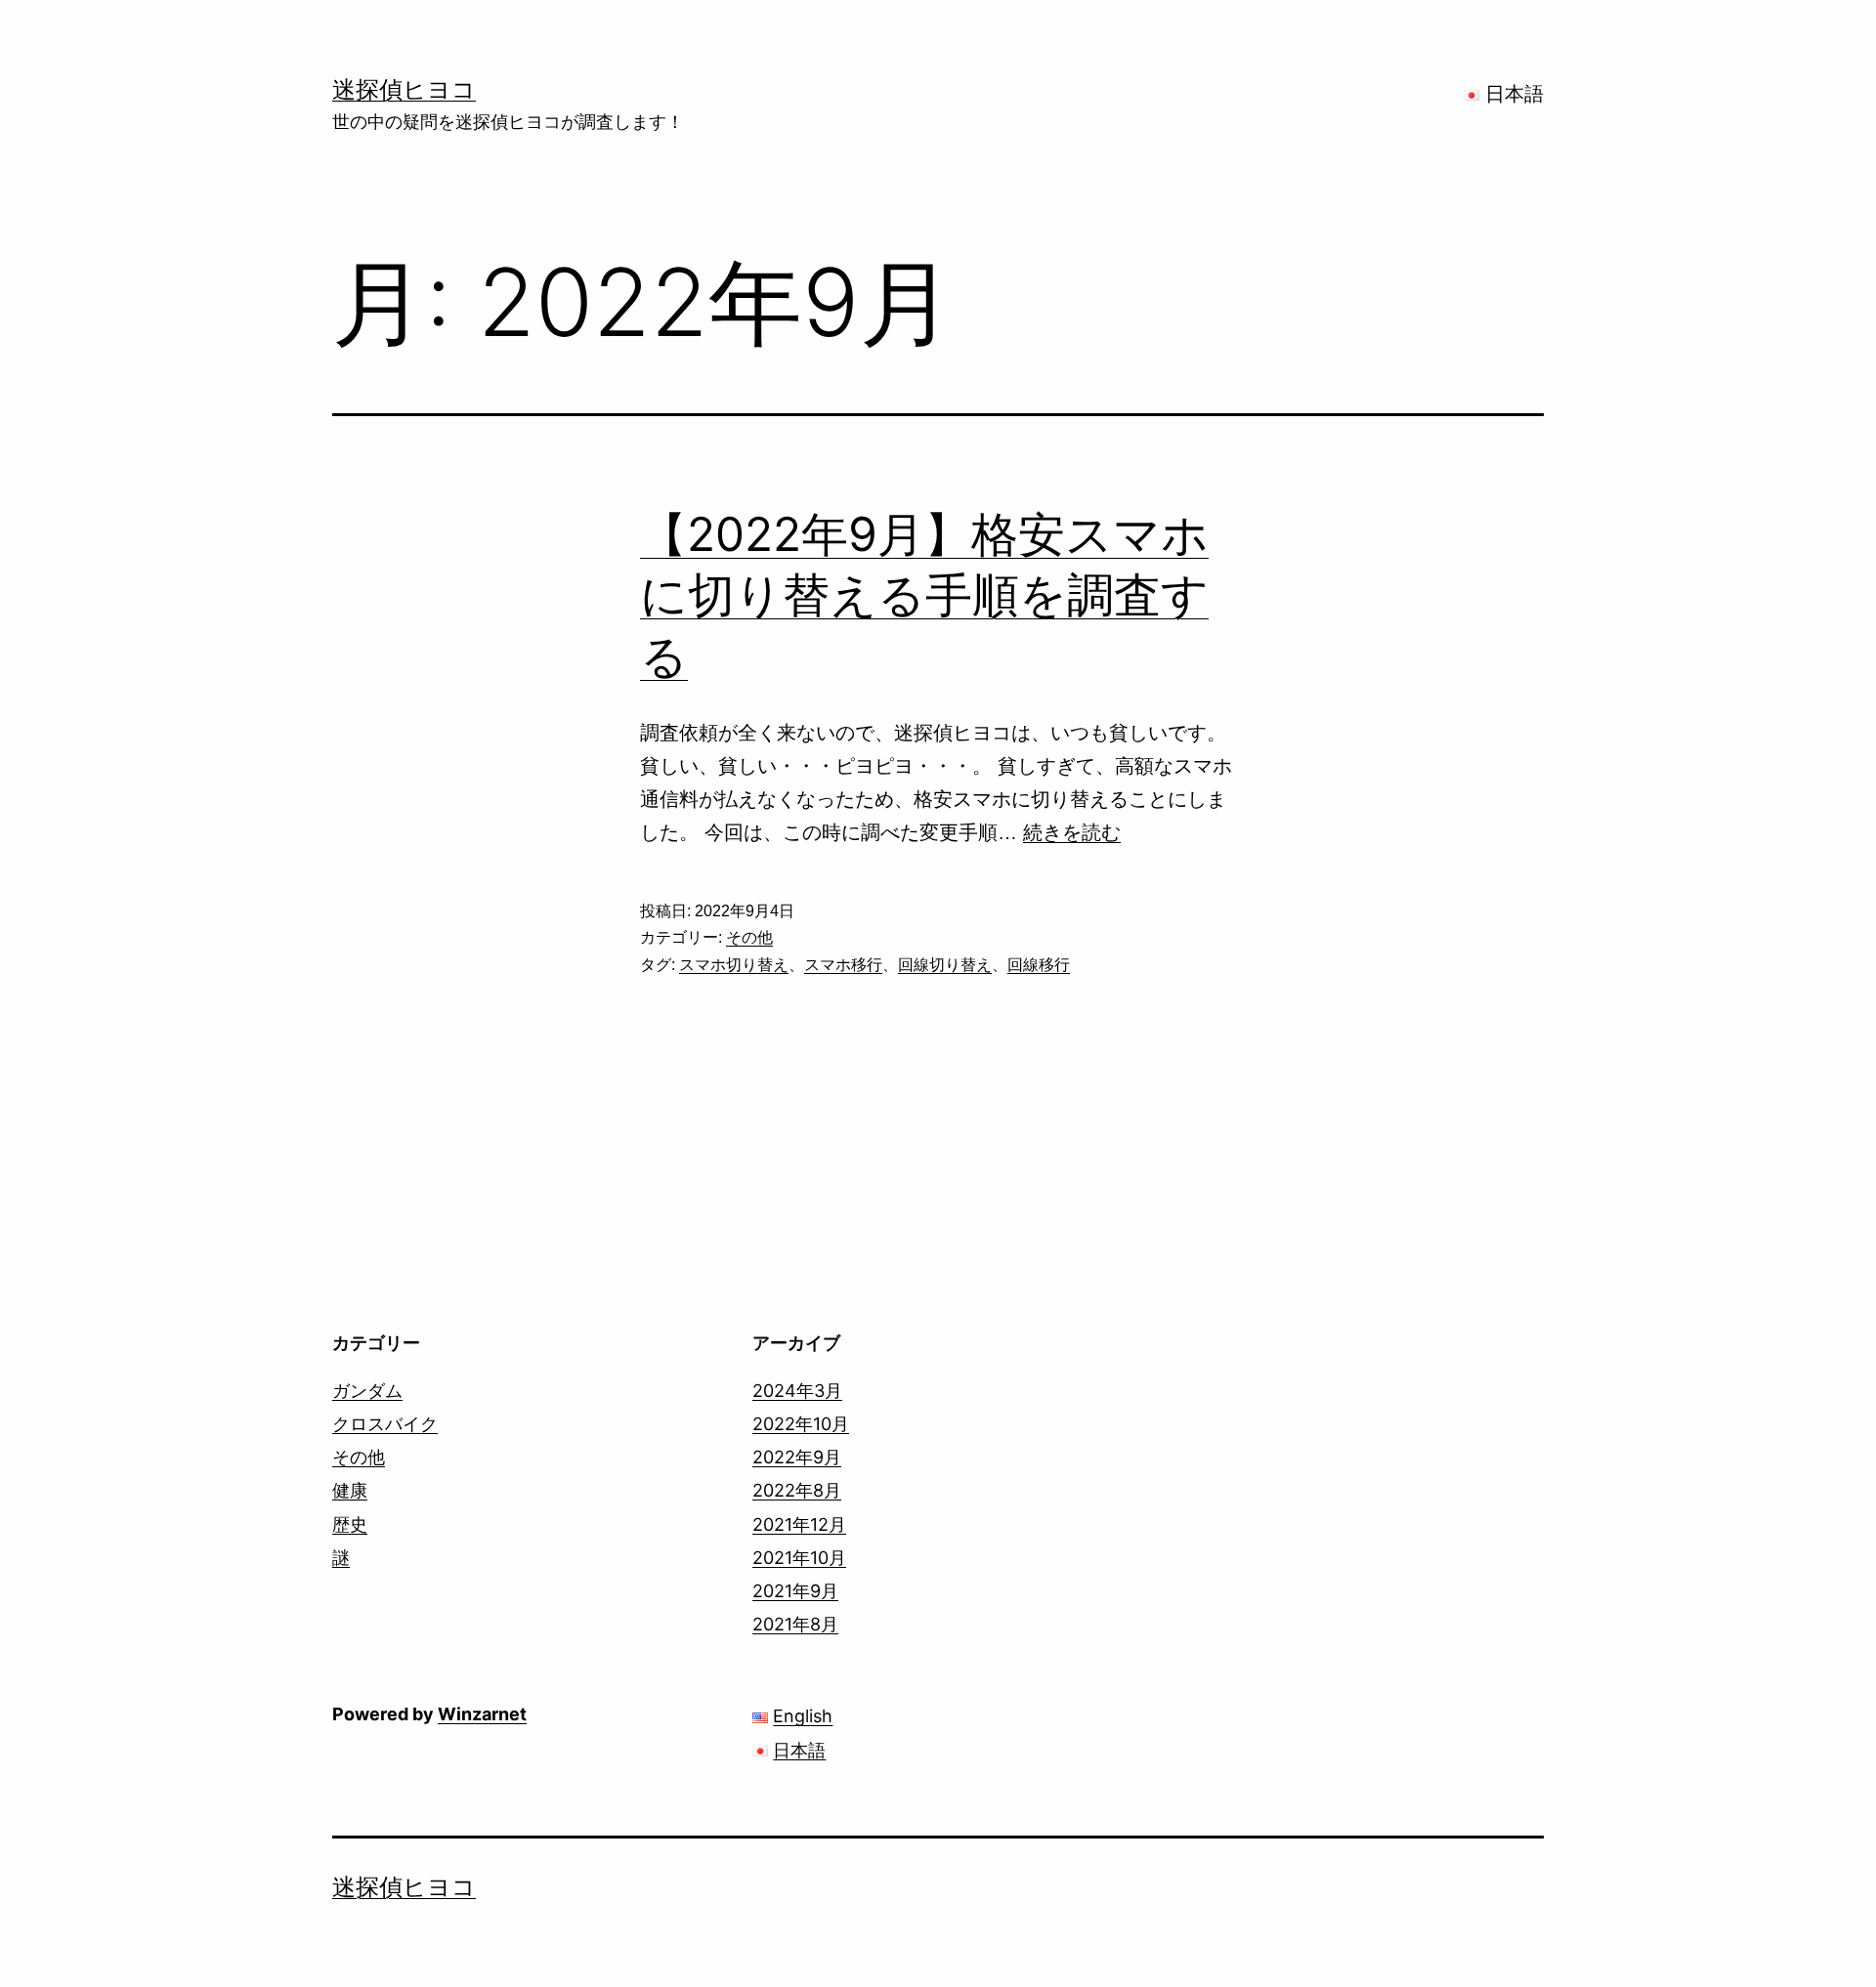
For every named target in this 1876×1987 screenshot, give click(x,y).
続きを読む (1072, 832)
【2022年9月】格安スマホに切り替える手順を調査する (924, 595)
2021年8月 (795, 1624)
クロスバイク (385, 1424)
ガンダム (367, 1391)
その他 (749, 937)
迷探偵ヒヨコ (404, 89)
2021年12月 (799, 1524)
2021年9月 (795, 1591)
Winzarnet (482, 1714)
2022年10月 (801, 1424)
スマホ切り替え (734, 965)
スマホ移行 (843, 965)
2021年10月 (799, 1558)
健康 (350, 1490)
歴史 (350, 1524)
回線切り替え (945, 965)
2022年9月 (797, 1457)
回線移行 (1039, 965)
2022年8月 (797, 1490)
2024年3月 (797, 1391)
